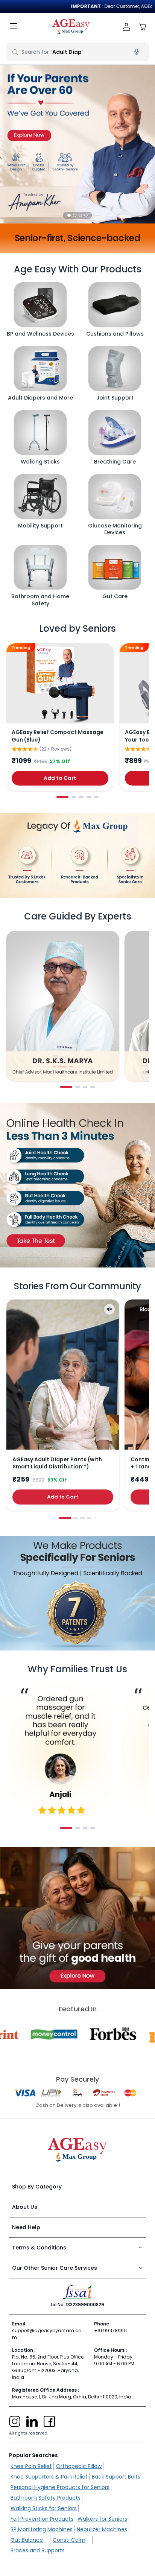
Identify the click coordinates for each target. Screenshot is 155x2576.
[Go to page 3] (81, 797)
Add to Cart (60, 778)
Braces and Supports (38, 2550)
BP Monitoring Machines (42, 2529)
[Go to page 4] (89, 797)
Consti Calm (69, 2540)
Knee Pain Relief (31, 2466)
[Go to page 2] (74, 797)
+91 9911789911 (110, 2331)
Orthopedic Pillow (79, 2466)
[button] (69, 215)
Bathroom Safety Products (46, 2498)
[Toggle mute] (109, 1309)
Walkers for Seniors (102, 2519)
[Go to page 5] (96, 797)
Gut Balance (27, 2540)
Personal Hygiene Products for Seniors (60, 2487)
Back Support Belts (116, 2477)
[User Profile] (127, 27)
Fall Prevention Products (42, 2519)
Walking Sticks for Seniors (44, 2508)
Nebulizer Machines (102, 2529)
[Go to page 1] (62, 797)
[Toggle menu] (14, 27)
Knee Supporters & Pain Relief (49, 2477)
